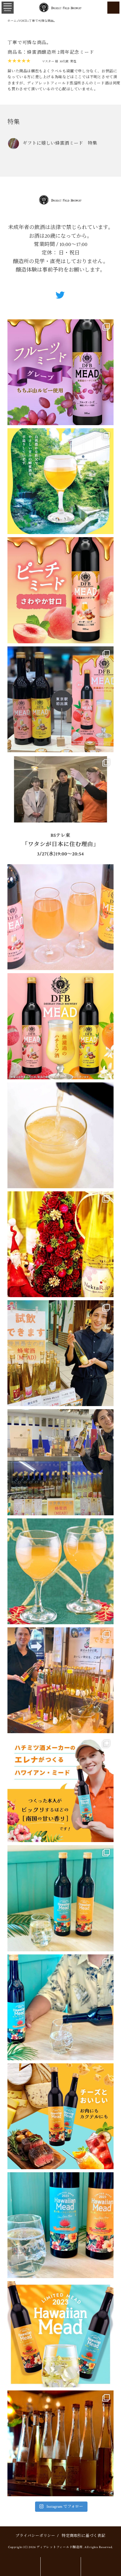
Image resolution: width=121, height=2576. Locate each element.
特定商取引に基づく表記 (83, 2536)
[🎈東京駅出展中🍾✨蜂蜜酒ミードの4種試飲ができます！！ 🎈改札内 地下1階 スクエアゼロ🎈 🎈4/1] (60, 699)
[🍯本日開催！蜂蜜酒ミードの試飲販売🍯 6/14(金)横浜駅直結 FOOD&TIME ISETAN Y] (60, 481)
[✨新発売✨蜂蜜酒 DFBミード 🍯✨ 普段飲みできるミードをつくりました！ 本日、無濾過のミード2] (60, 917)
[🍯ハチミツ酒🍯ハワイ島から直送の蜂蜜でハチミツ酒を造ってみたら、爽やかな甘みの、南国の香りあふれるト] (60, 1789)
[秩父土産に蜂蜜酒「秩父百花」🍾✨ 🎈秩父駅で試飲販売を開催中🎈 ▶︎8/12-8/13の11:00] (60, 1680)
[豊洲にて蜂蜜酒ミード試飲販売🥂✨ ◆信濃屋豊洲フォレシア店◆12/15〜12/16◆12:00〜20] (60, 1353)
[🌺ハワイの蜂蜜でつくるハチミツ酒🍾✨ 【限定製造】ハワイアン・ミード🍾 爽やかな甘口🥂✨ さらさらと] (60, 2334)
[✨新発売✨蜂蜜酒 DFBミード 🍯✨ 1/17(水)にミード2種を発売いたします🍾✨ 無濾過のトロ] (60, 1026)
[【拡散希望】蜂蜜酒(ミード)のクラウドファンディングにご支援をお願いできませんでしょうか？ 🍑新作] (60, 590)
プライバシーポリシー (35, 2536)
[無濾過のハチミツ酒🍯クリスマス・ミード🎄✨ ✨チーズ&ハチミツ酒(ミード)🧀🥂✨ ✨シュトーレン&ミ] (60, 1571)
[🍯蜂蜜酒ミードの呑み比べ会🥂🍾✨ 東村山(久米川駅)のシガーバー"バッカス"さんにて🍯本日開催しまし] (60, 2443)
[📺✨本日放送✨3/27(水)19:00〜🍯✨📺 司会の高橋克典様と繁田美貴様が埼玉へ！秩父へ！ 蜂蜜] (60, 808)
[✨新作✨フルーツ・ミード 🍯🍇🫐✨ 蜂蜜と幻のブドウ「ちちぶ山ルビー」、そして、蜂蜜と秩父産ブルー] (60, 372)
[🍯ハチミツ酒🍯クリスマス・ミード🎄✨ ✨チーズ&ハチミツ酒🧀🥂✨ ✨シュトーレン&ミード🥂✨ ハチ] (60, 1244)
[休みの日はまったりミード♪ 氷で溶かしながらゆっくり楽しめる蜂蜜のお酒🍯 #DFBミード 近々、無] (60, 1135)
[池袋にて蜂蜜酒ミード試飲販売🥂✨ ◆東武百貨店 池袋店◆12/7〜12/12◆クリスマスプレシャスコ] (60, 1462)
